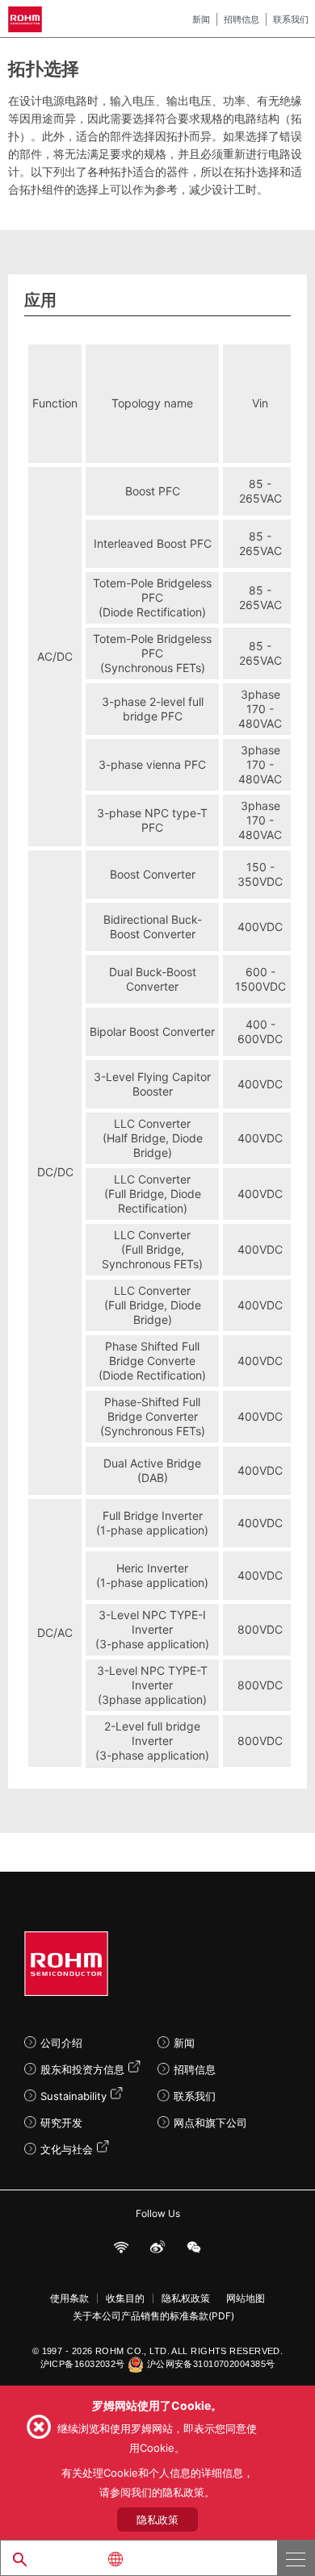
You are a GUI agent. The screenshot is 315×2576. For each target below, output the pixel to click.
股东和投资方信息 (82, 2069)
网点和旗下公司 (210, 2123)
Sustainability (73, 2096)
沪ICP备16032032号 (83, 2364)
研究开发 (61, 2123)
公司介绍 (61, 2043)
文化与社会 (67, 2149)
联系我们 (291, 19)
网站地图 (246, 2298)
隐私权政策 (186, 2298)
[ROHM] (27, 19)
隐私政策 (157, 2520)
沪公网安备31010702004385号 (211, 2364)
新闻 (201, 19)
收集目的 (125, 2298)
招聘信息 (241, 19)
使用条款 (69, 2298)
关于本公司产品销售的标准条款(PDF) (153, 2316)
